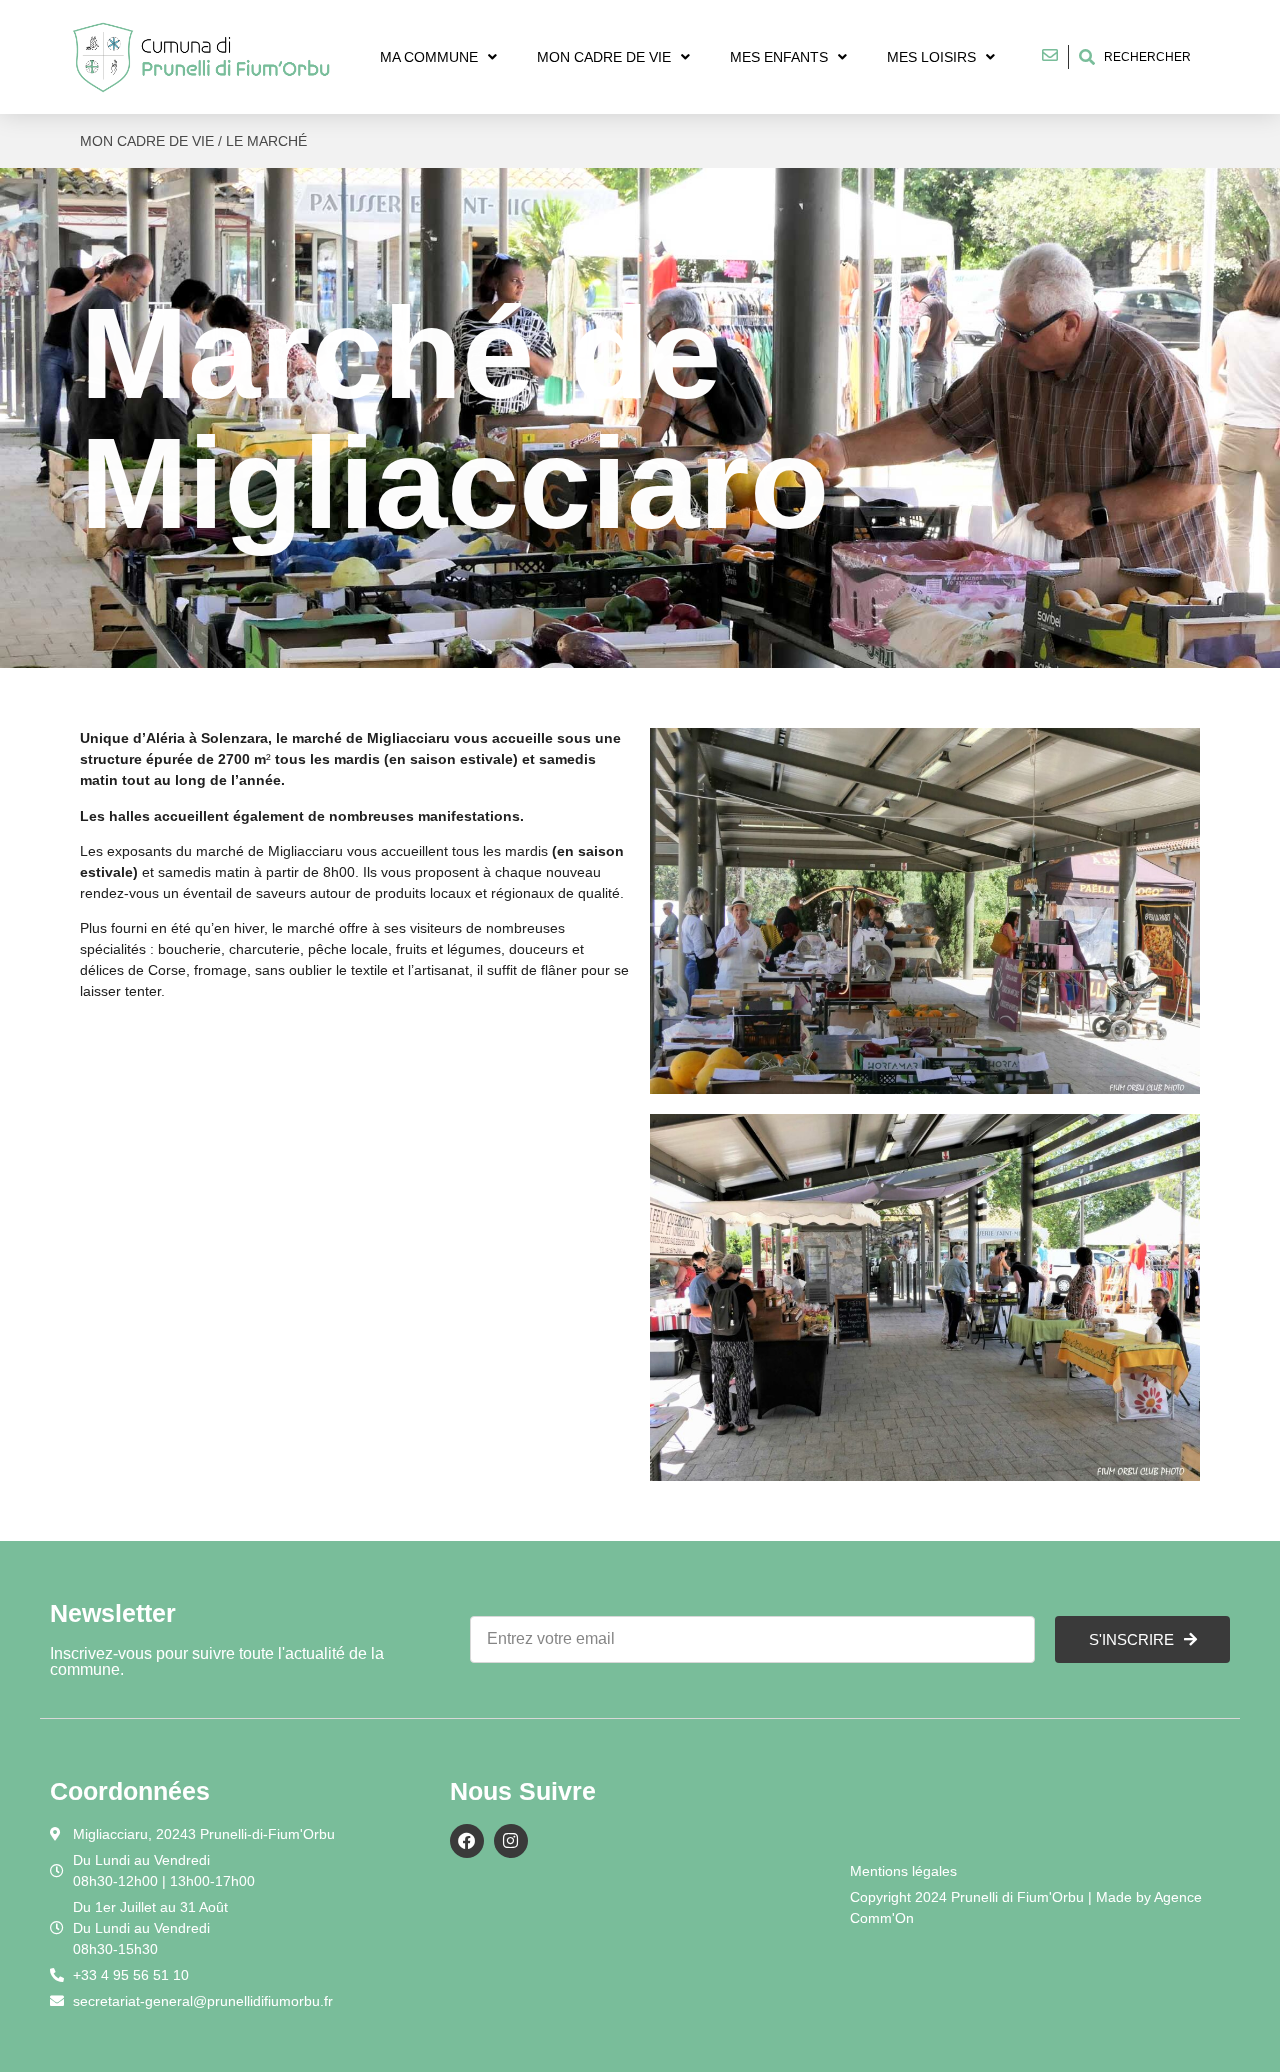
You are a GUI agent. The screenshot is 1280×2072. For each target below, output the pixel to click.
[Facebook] (467, 1841)
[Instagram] (511, 1841)
